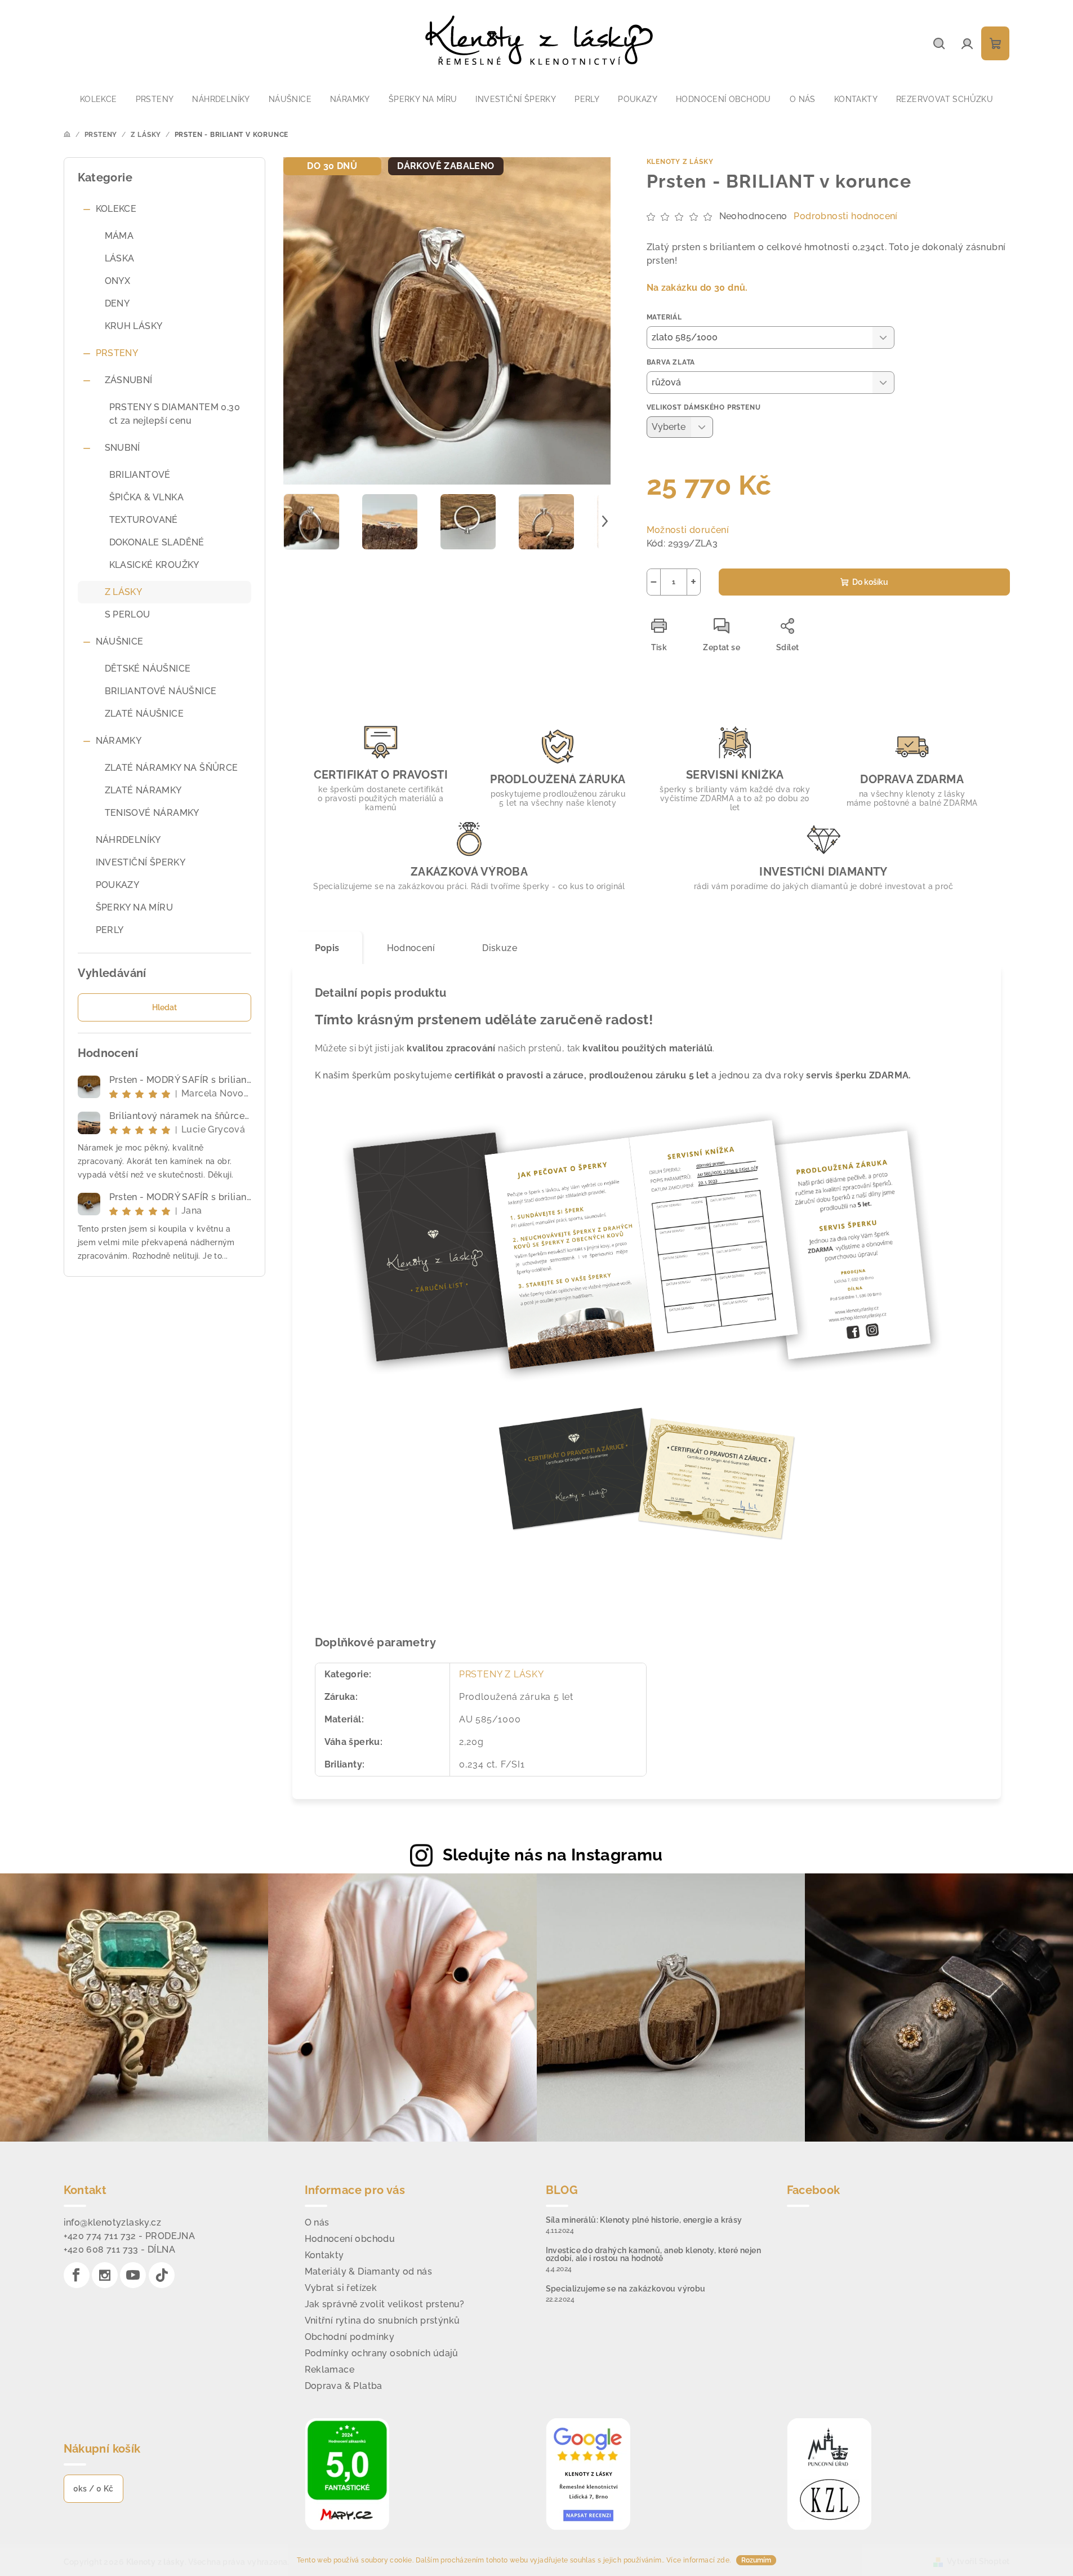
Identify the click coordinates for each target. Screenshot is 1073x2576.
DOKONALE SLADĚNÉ (157, 542)
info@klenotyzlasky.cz (112, 2222)
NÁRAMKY (119, 741)
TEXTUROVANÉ (144, 520)
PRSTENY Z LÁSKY (502, 1674)
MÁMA (119, 236)
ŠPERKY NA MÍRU (135, 907)
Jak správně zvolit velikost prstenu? (385, 2304)
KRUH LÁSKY (134, 326)
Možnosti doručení (688, 530)
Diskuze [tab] (500, 948)
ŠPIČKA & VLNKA (147, 497)
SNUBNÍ (123, 448)
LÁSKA (120, 258)
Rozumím (756, 2560)
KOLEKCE (116, 209)
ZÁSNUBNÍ (129, 380)
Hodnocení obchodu (350, 2239)
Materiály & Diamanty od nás (369, 2271)
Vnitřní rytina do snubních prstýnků (382, 2320)
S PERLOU (128, 614)
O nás (317, 2222)
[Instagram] (105, 2275)
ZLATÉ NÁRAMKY (143, 790)
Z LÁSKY (124, 592)
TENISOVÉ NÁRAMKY (152, 813)
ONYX (118, 281)
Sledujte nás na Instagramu (553, 1855)
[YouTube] (133, 2275)
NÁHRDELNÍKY (128, 840)
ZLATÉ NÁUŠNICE (144, 714)
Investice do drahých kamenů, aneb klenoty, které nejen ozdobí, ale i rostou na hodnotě (654, 2254)
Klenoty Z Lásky (680, 162)
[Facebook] (77, 2275)
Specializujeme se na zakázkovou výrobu (626, 2289)
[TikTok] (162, 2275)
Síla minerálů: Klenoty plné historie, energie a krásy (644, 2220)
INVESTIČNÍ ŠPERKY (141, 862)
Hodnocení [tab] (411, 948)
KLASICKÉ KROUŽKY (154, 565)
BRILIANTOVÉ (140, 475)
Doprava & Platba (344, 2386)
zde (723, 2560)
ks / (94, 2489)
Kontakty (324, 2255)
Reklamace (330, 2370)
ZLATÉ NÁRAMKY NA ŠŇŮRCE (172, 768)
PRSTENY (117, 353)
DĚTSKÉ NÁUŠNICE (148, 669)
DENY (117, 303)
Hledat (164, 1007)
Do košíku (870, 582)
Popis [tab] (327, 948)
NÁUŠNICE (120, 641)
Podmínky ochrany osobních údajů (382, 2353)
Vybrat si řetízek (341, 2288)
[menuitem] (99, 99)
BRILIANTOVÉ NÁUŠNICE (161, 691)
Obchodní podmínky (350, 2337)
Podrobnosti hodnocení (845, 216)
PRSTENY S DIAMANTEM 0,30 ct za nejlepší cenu (175, 414)
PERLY (110, 930)
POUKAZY (118, 885)
